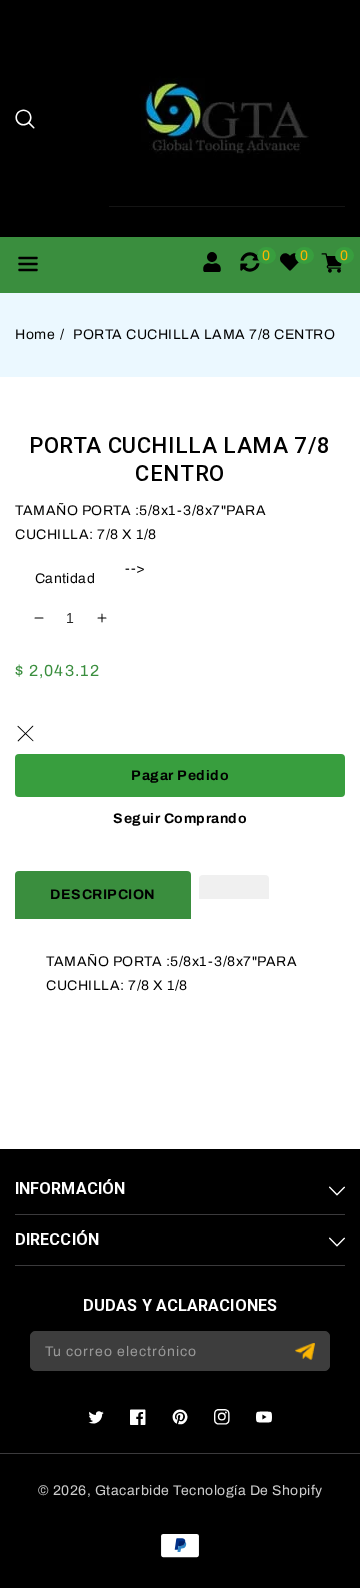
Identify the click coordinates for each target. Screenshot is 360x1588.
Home (35, 334)
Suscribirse (307, 1351)
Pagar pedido (180, 775)
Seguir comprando (180, 818)
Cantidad (65, 578)
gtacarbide (132, 1490)
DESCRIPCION (103, 894)
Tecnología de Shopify (248, 1490)
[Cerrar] (25, 734)
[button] (25, 119)
